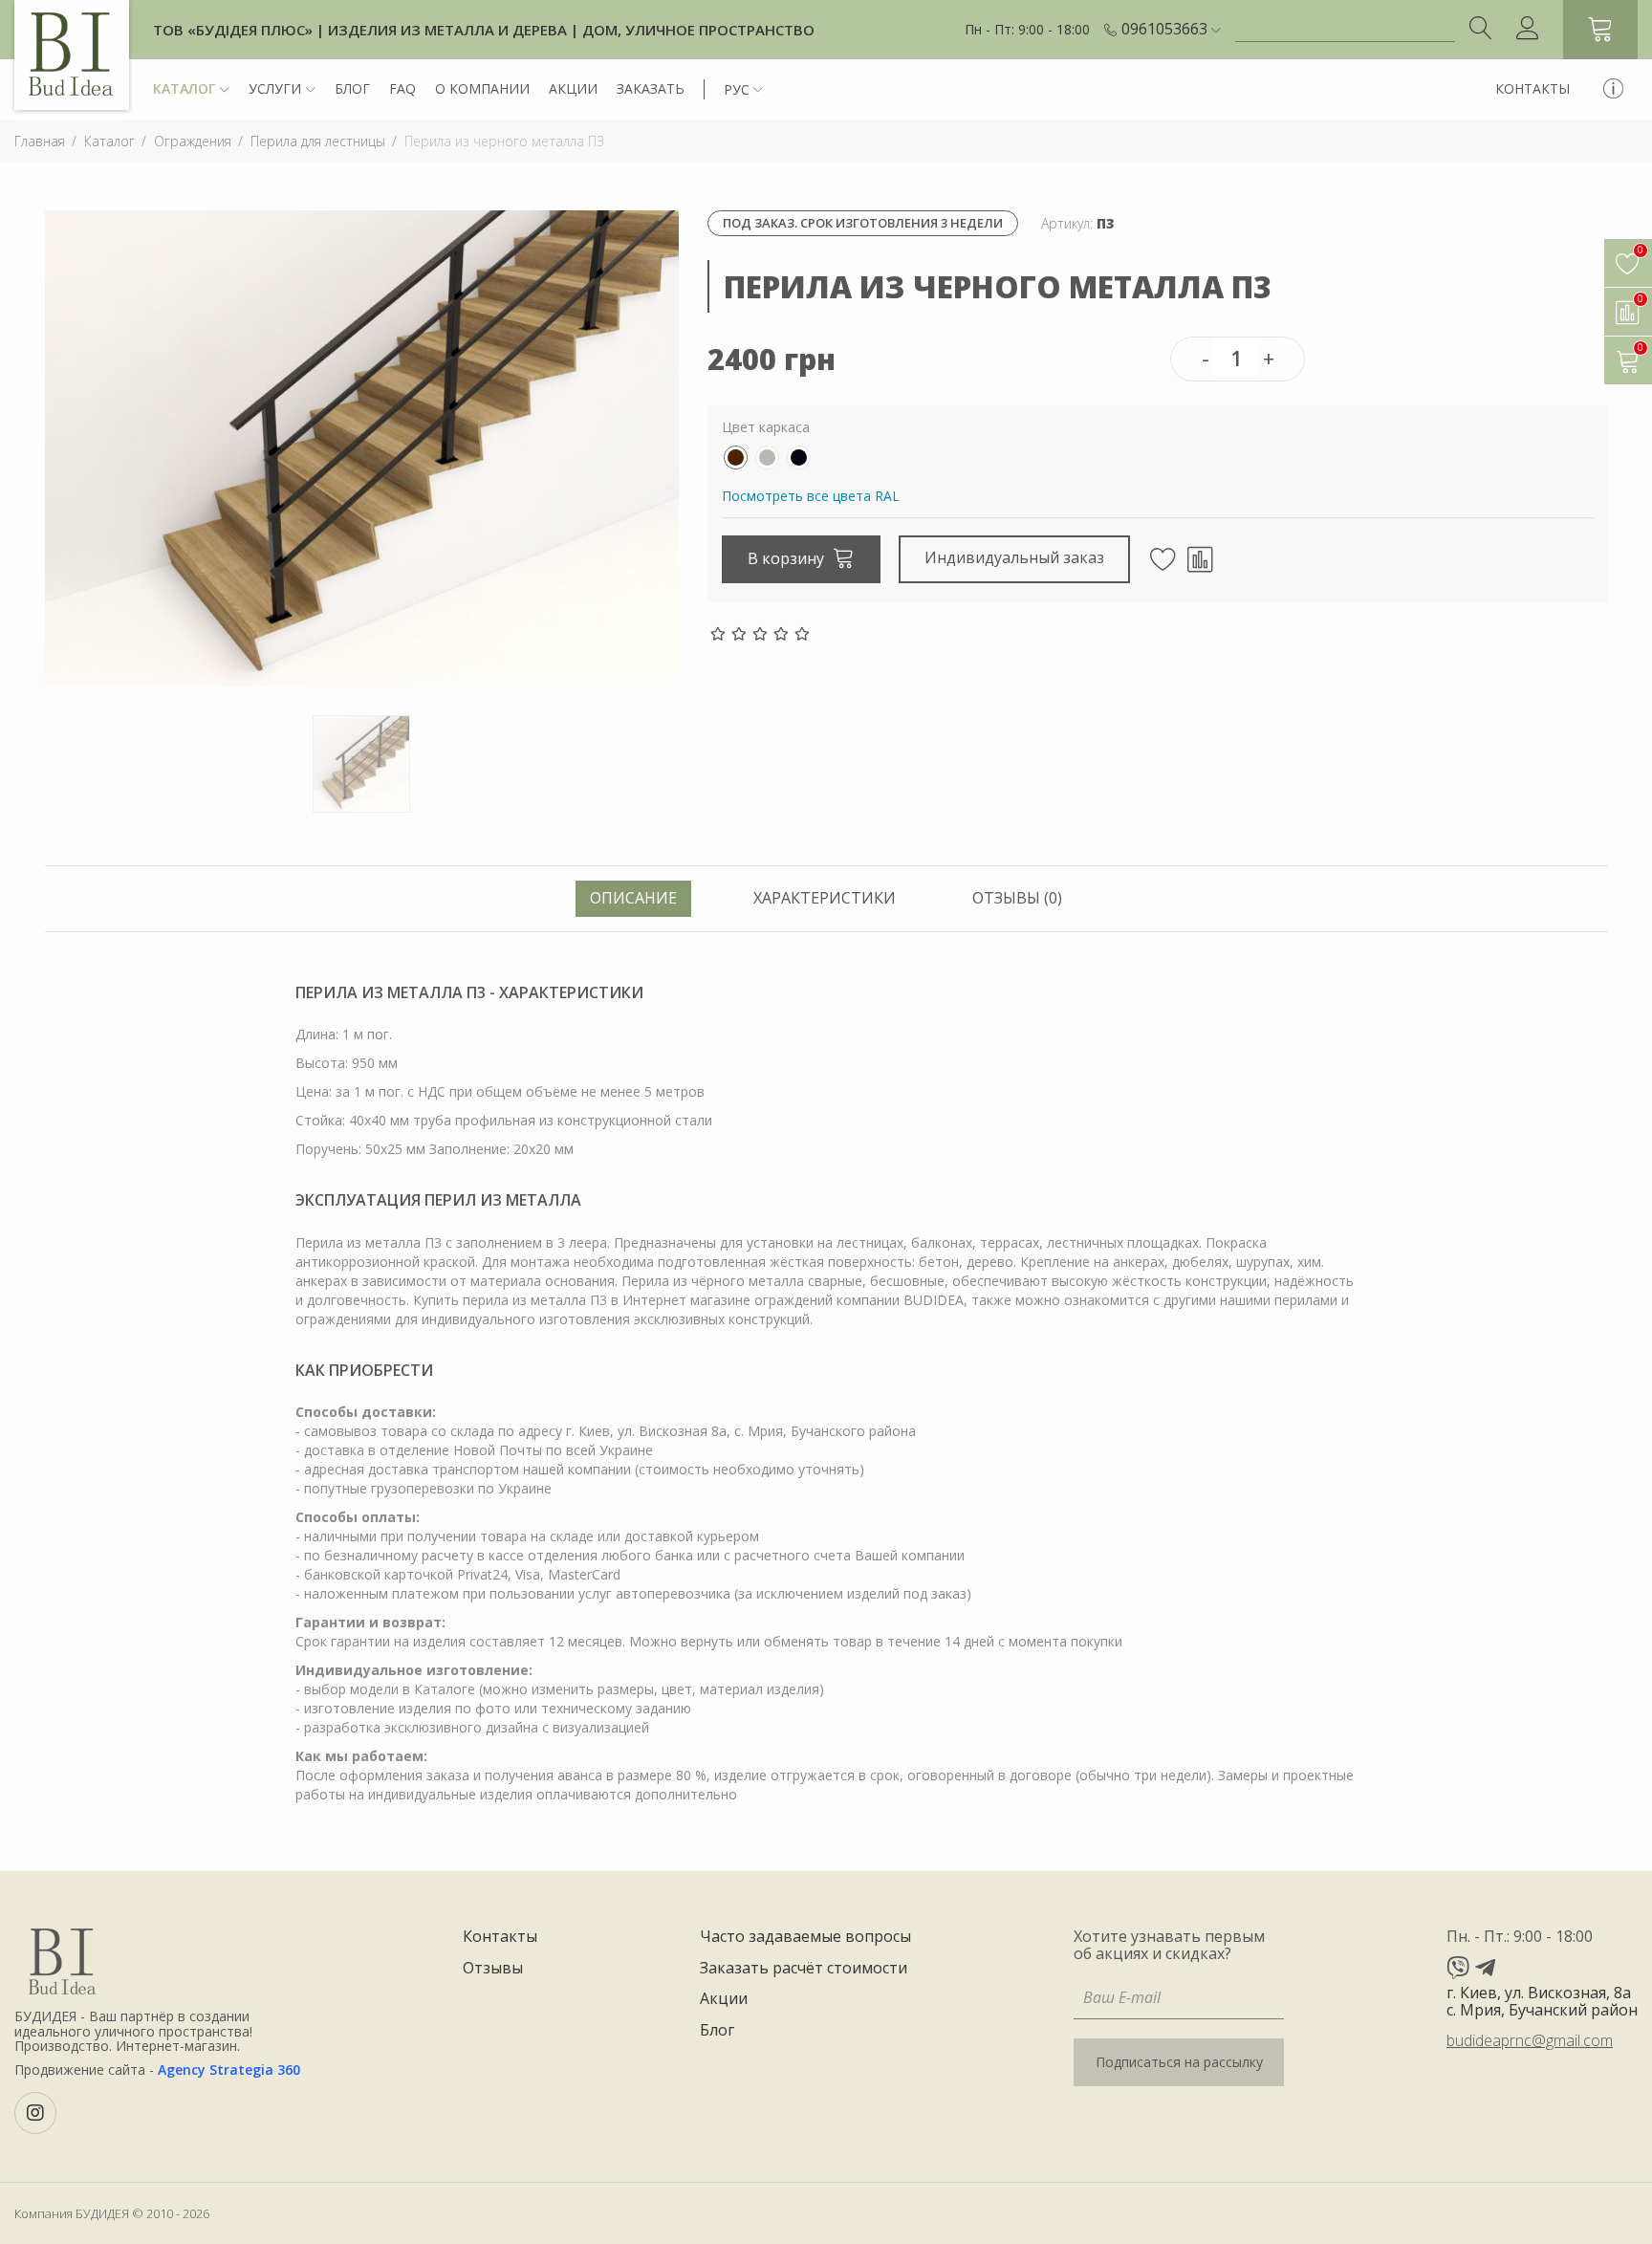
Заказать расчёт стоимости (804, 1969)
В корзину (788, 558)
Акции (573, 88)
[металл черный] (799, 458)
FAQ (402, 88)
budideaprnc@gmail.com (1530, 2040)
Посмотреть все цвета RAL (811, 496)
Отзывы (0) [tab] (1017, 898)
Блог (352, 88)
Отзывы (493, 1969)
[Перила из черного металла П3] (362, 447)
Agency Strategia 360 (229, 2070)
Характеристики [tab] (825, 898)
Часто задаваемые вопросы (805, 1937)
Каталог (184, 88)
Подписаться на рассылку (1179, 2062)
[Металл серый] (767, 458)
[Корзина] (1600, 30)
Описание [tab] (633, 898)
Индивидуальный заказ (1014, 557)
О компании (482, 88)
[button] (1171, 30)
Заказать (651, 88)
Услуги (275, 88)
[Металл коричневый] (736, 458)
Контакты (1532, 88)
